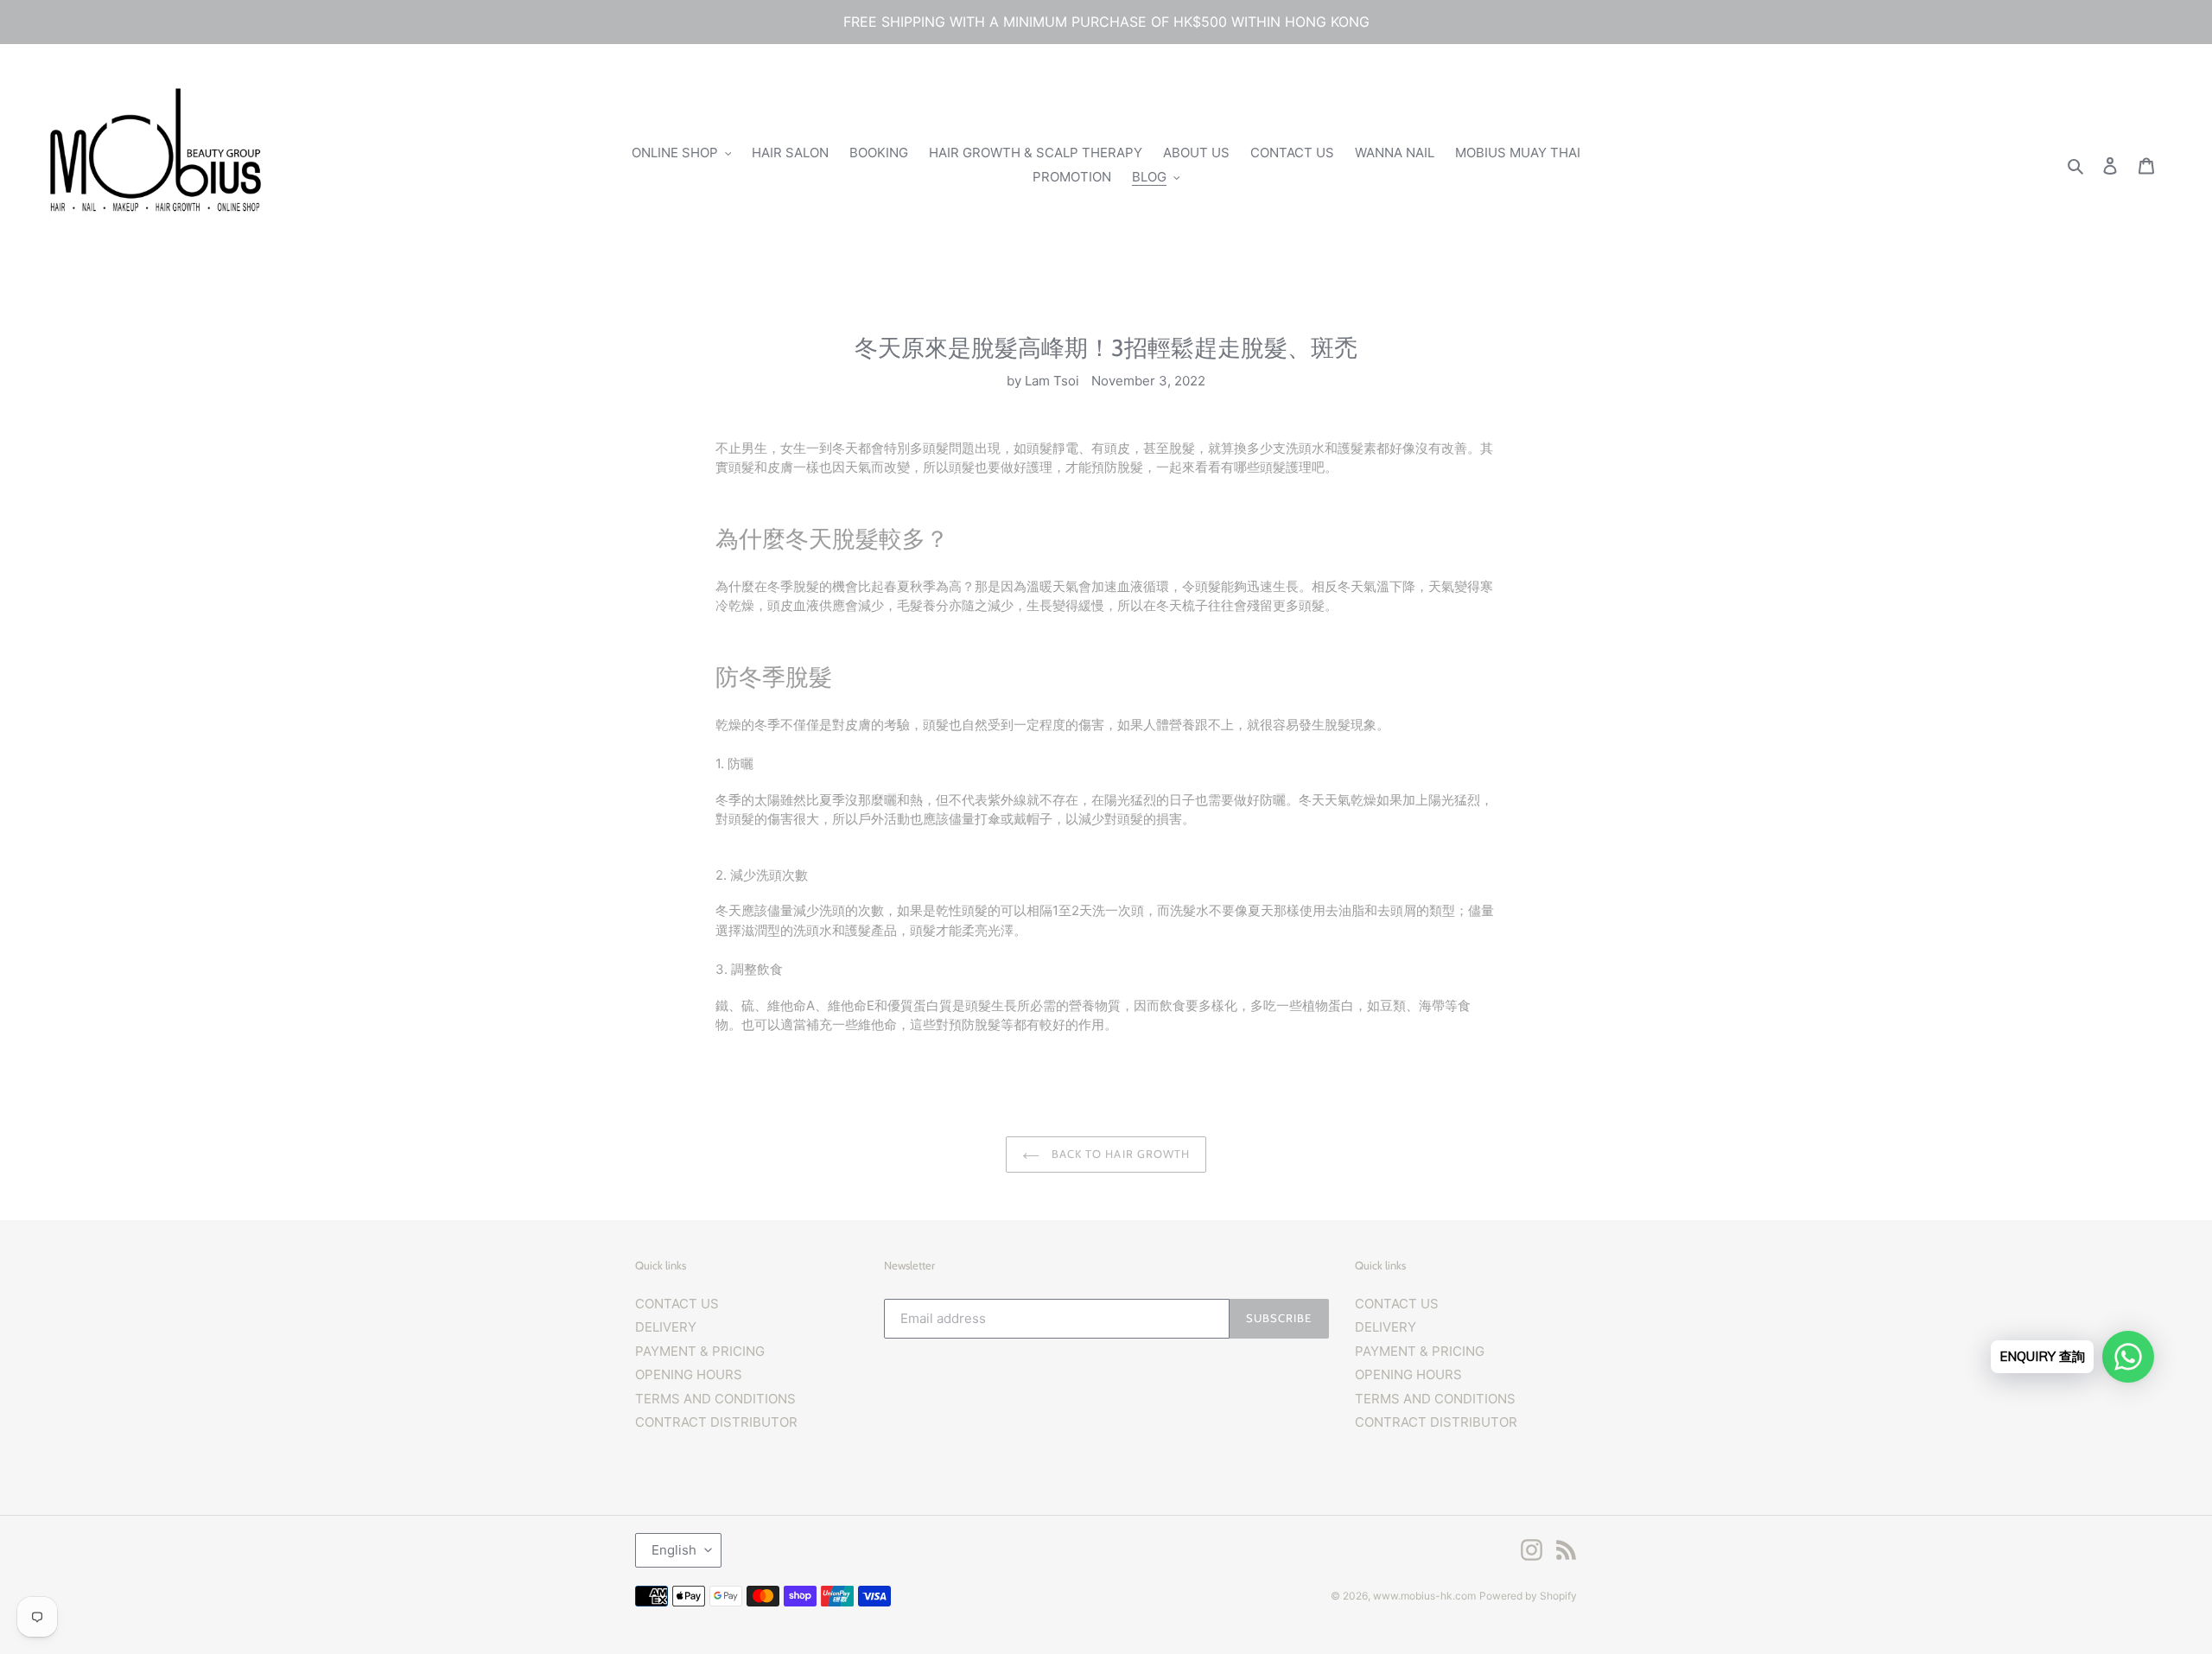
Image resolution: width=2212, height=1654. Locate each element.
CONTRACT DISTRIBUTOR (716, 1422)
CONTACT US (677, 1304)
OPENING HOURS (689, 1374)
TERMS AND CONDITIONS (715, 1399)
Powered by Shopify (1528, 1596)
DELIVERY (666, 1327)
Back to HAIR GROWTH (1119, 1154)
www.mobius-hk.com (1424, 1596)
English (674, 1550)
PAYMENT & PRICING (700, 1351)
